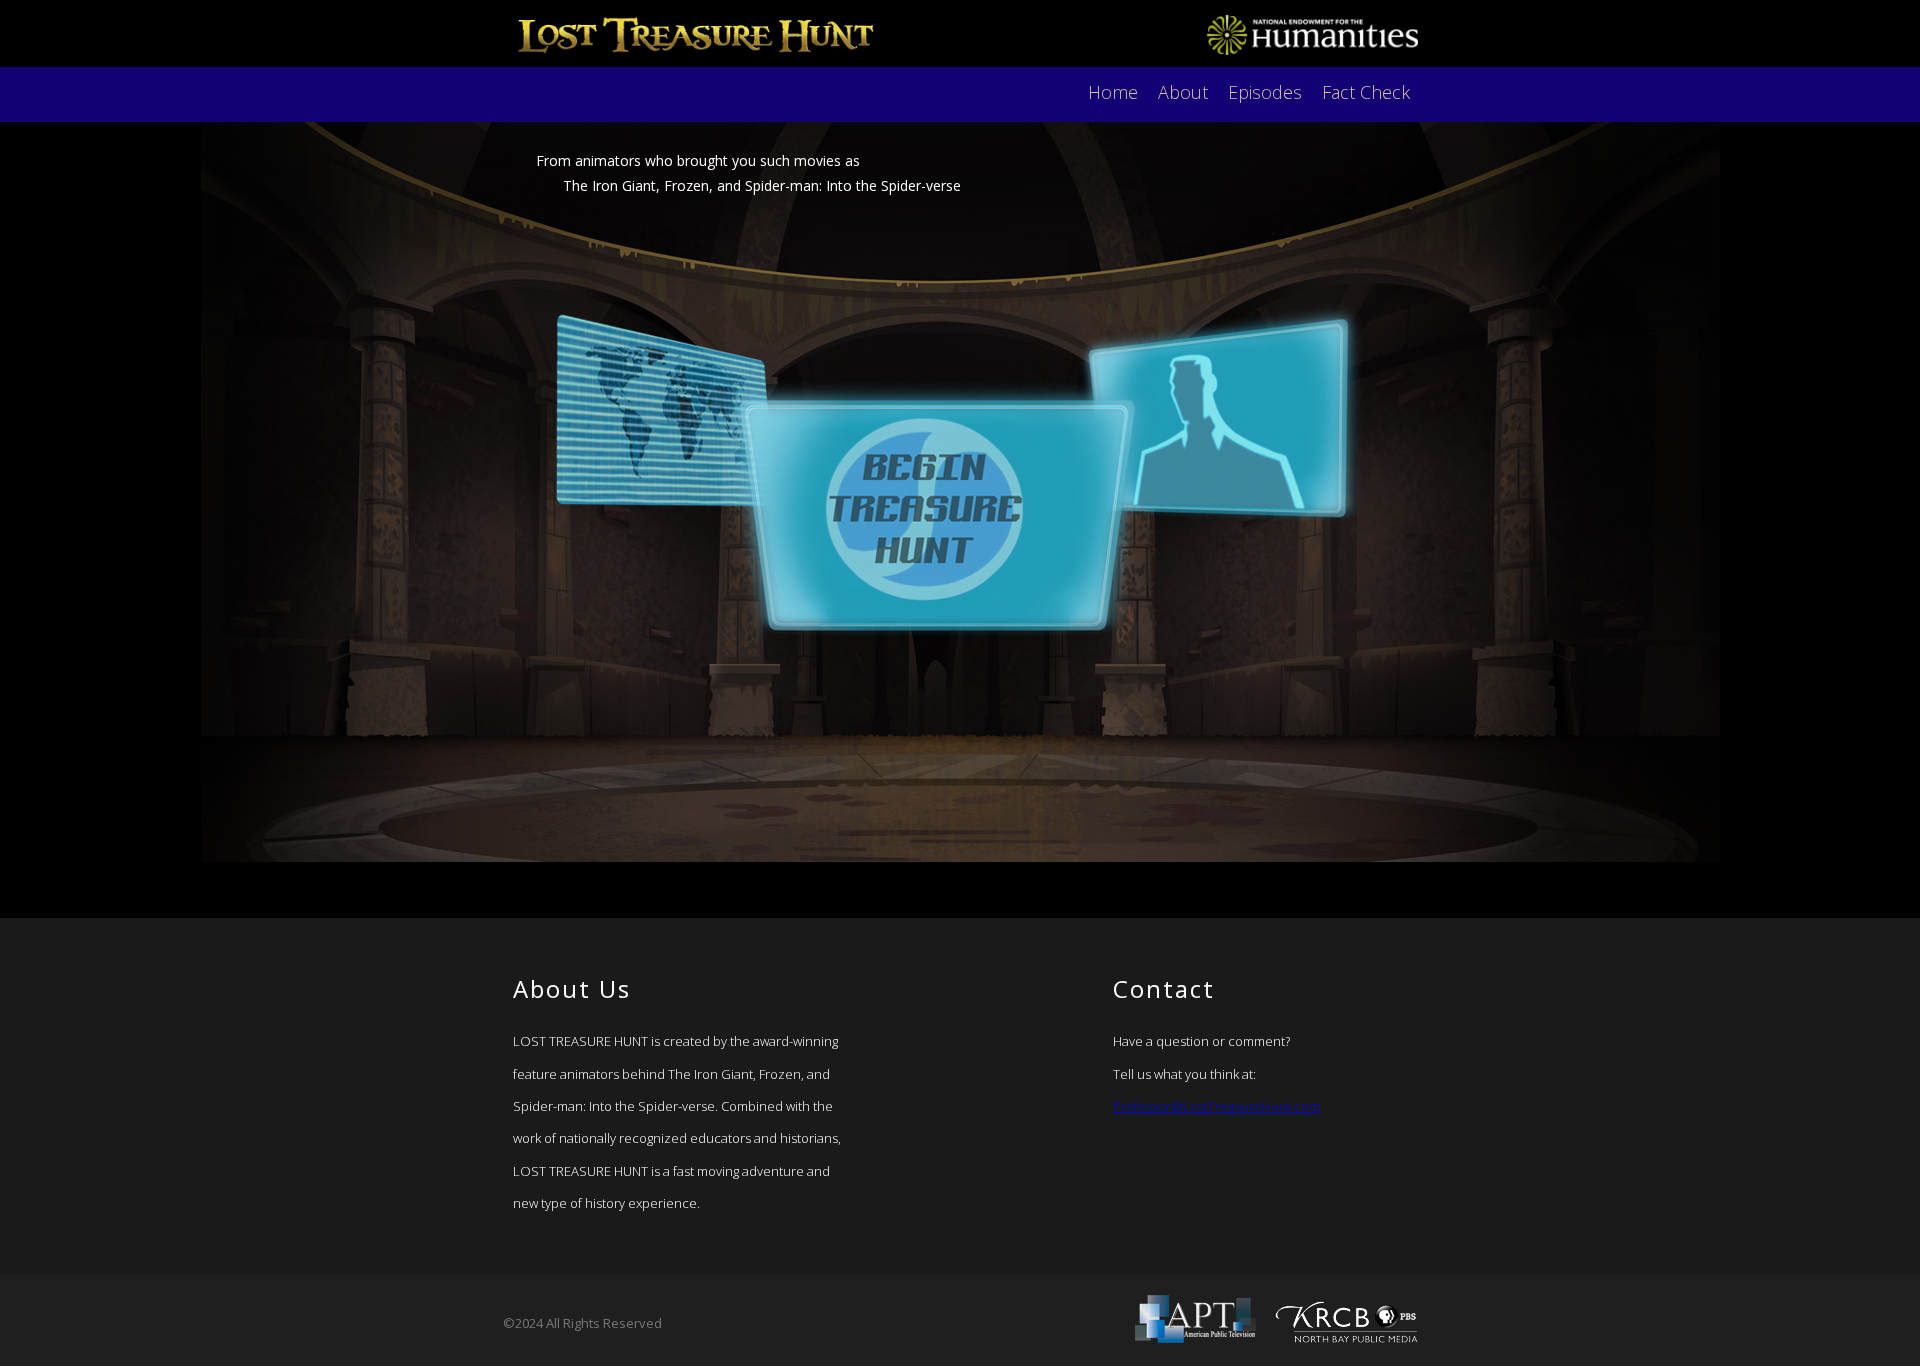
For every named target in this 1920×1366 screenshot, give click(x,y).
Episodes (1265, 92)
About (1183, 92)
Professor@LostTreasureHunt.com (1216, 1106)
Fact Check (1366, 92)
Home (1113, 92)
